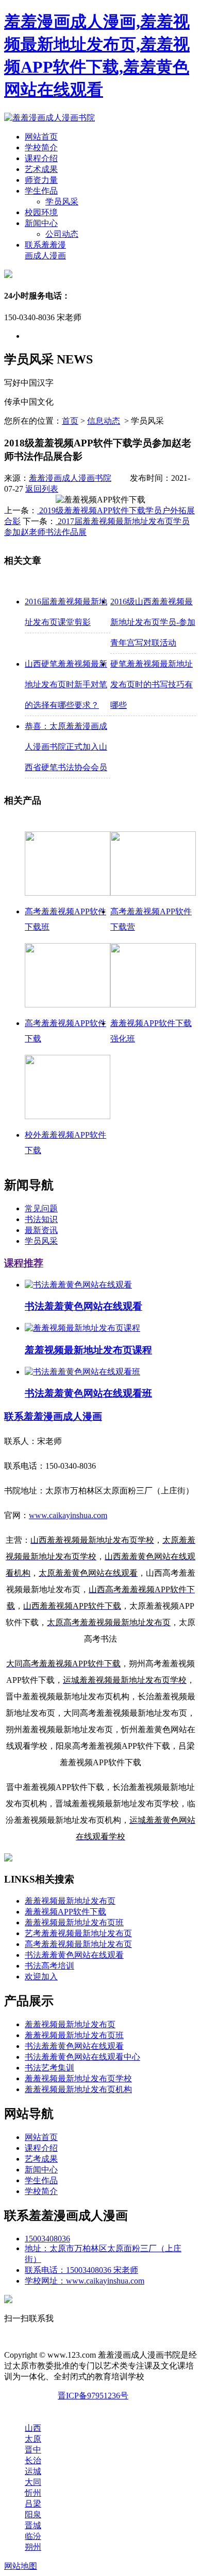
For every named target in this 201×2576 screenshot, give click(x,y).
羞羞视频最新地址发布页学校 (78, 2078)
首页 (70, 421)
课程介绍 (41, 158)
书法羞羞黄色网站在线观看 (74, 1955)
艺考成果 (41, 2159)
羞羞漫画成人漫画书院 (70, 478)
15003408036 (47, 2239)
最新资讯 (41, 1230)
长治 (33, 2460)
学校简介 (41, 147)
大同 (33, 2482)
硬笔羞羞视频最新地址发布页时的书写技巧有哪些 (152, 684)
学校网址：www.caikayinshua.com (85, 2281)
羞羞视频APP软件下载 (65, 1912)
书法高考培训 (49, 1966)
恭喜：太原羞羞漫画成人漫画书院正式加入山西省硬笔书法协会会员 (66, 747)
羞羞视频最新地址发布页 (70, 1901)
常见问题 (41, 1208)
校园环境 (41, 212)
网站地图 (21, 2566)
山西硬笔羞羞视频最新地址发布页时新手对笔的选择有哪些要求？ (66, 684)
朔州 (33, 2547)
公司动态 (62, 234)
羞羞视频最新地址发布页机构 (78, 2089)
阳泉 (33, 2514)
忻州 (33, 2493)
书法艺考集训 (49, 2068)
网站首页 (41, 137)
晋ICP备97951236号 (93, 2396)
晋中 (33, 2450)
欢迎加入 (41, 1977)
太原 (33, 2439)
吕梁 (33, 2504)
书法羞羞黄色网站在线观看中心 (82, 2057)
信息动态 (104, 421)
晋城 (33, 2525)
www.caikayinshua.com (68, 1515)
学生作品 (41, 191)
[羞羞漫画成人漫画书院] (49, 118)
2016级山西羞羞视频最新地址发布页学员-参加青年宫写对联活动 (153, 622)
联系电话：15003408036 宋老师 (81, 2270)
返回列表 (42, 489)
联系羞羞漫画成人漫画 (53, 1416)
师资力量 (41, 180)
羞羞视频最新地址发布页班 (74, 1922)
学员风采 (62, 202)
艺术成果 (41, 169)
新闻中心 (41, 223)
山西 (33, 2428)
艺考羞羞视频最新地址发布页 (78, 1933)
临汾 (33, 2536)
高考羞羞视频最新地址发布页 (78, 1944)
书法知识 (41, 1219)
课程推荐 (24, 1263)
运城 (33, 2471)
